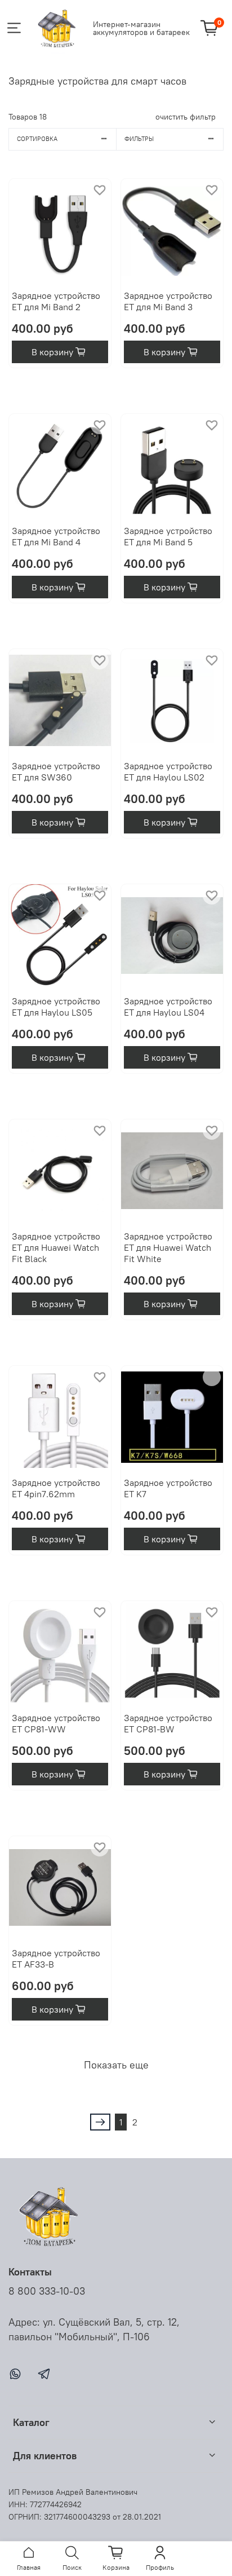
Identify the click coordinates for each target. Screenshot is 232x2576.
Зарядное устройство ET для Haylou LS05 (56, 1007)
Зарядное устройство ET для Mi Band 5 (168, 536)
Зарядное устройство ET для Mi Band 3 (168, 301)
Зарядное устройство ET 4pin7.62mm (56, 1488)
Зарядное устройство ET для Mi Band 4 (56, 536)
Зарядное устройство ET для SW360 (56, 771)
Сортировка (37, 139)
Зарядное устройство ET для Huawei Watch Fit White (168, 1247)
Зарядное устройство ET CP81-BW (168, 1723)
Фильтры (139, 139)
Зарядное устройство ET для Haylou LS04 (168, 1007)
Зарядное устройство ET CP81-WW (56, 1723)
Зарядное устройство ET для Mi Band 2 (56, 301)
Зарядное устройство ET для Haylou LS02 (168, 771)
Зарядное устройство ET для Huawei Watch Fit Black (56, 1247)
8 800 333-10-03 (47, 2291)
